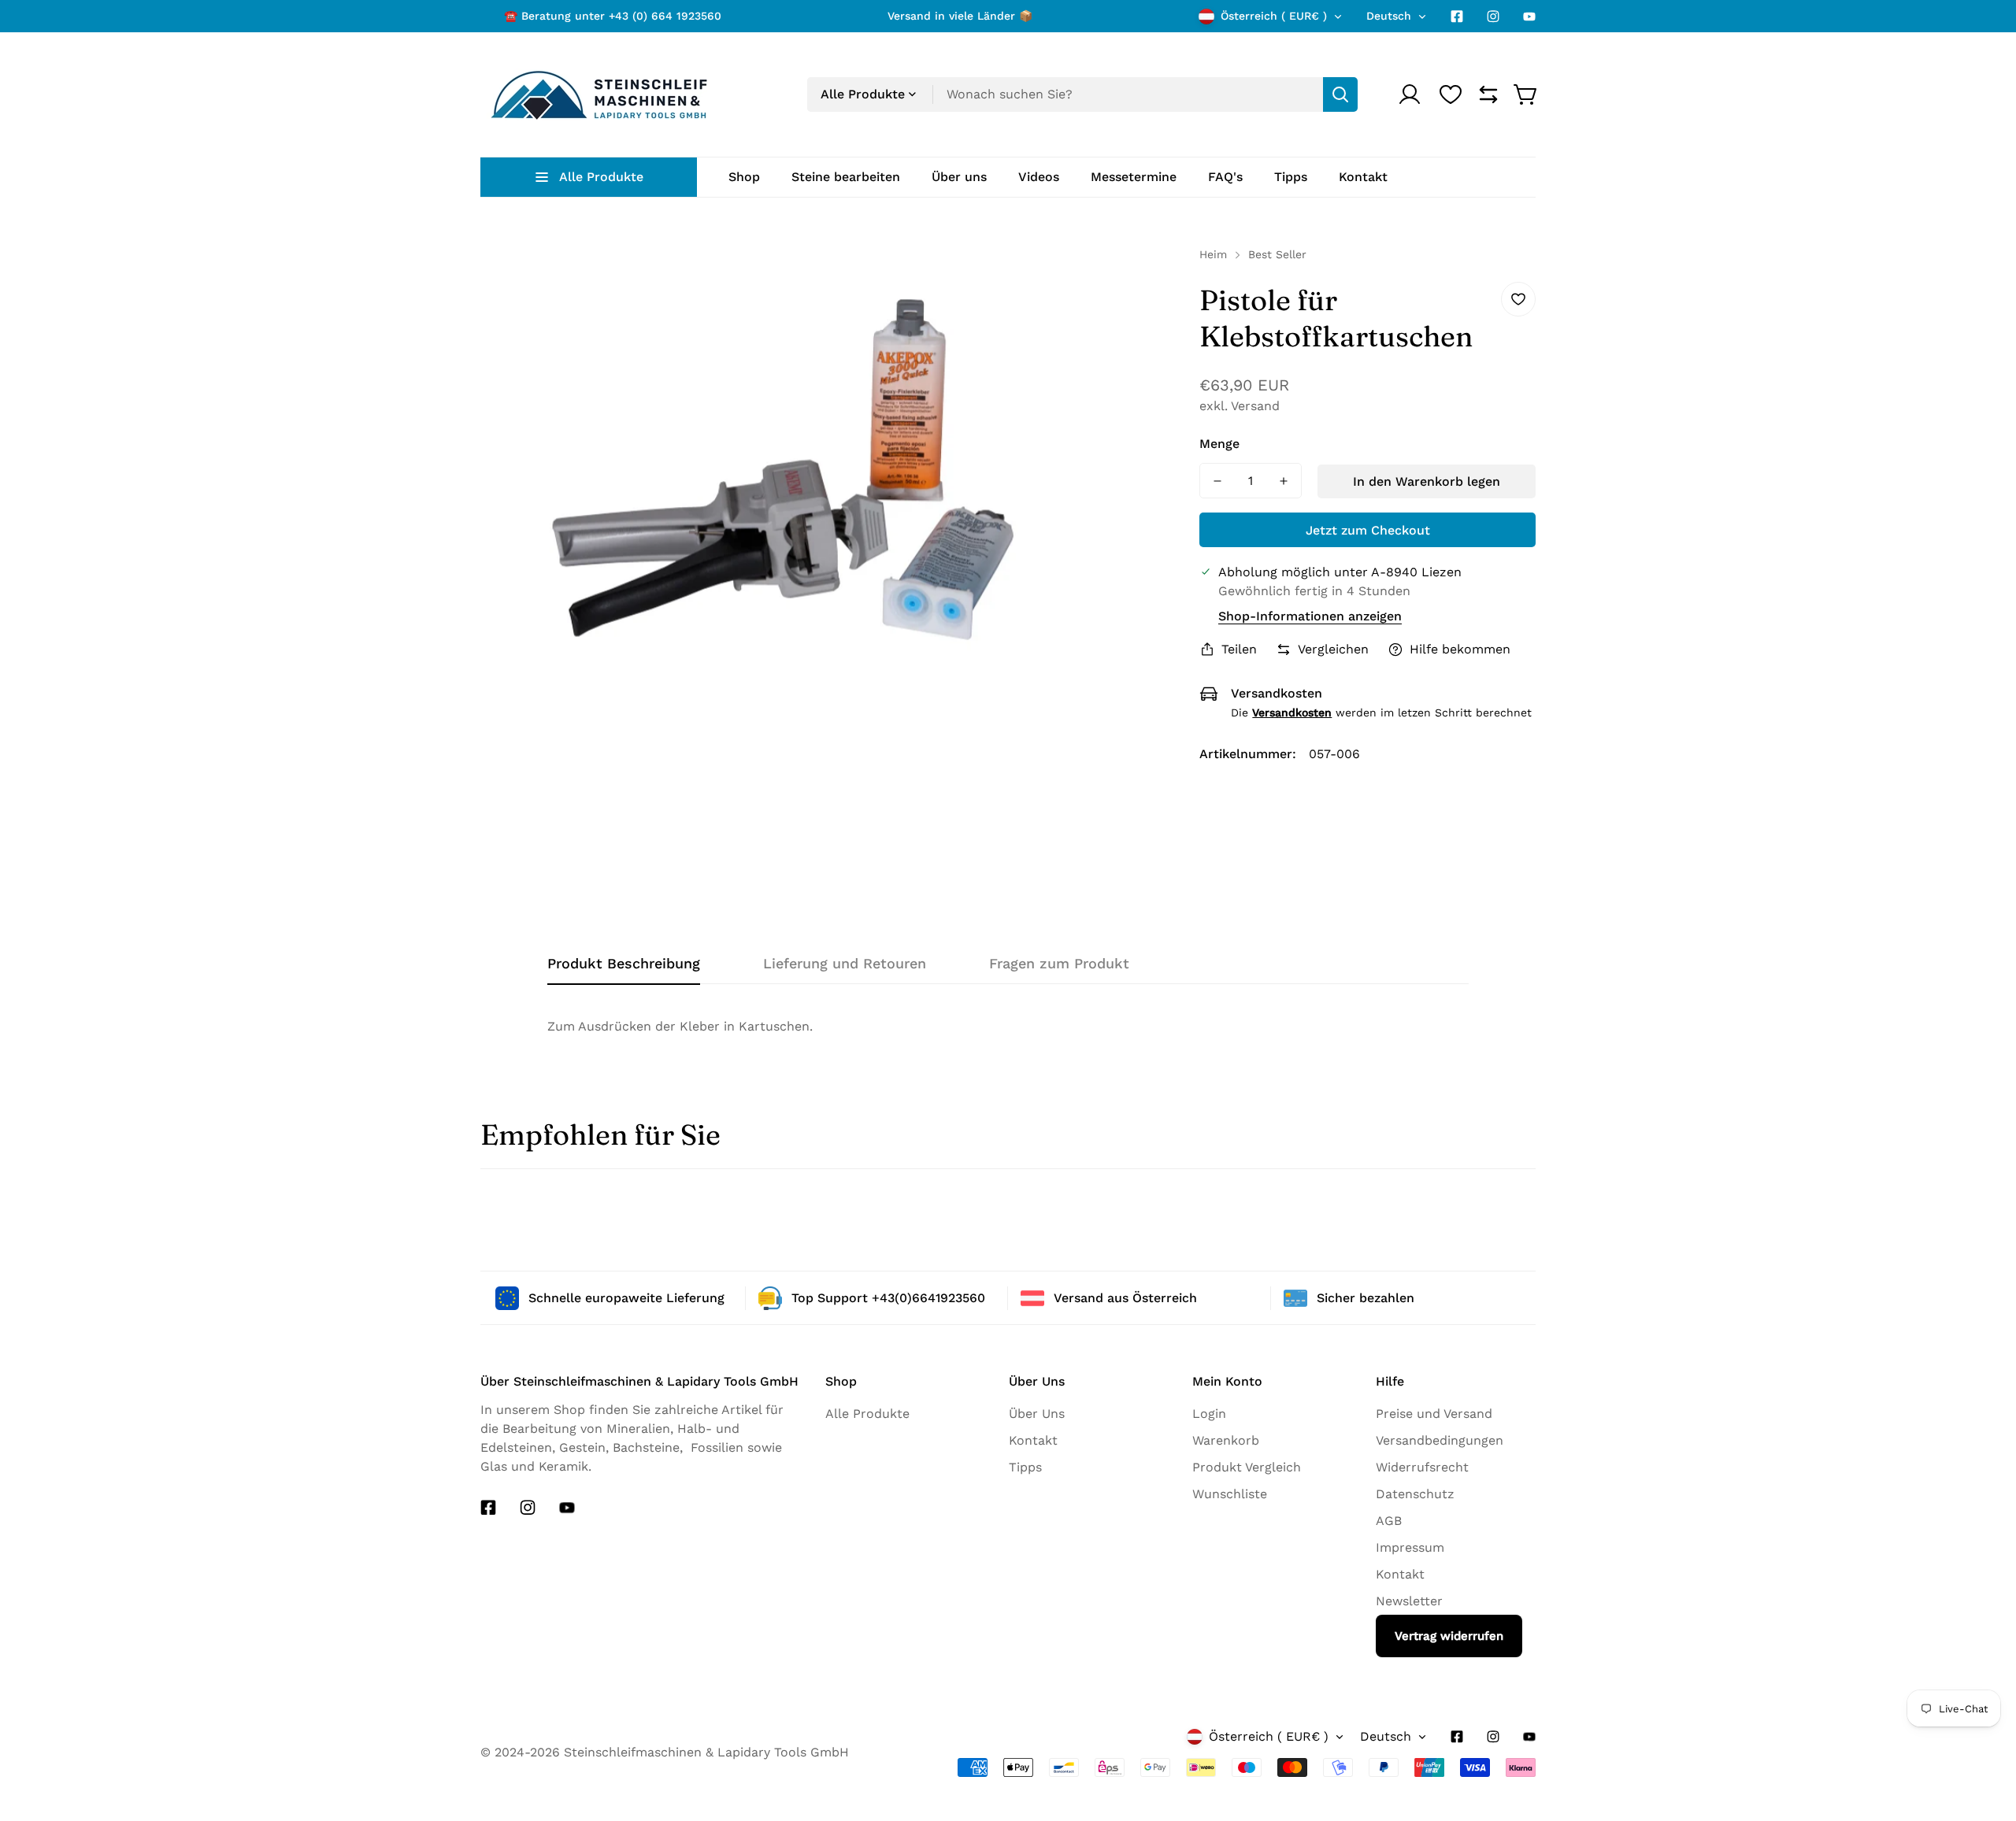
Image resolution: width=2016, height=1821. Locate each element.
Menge (1219, 444)
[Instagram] (1493, 17)
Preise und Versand (1434, 1414)
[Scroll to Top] (1976, 1787)
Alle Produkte (867, 1414)
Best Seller (1277, 254)
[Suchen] (1340, 94)
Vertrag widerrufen (1449, 1636)
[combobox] (1082, 94)
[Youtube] (1529, 17)
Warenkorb (1226, 1440)
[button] (1526, 94)
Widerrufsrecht (1422, 1467)
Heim (1213, 254)
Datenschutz (1415, 1494)
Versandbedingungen (1440, 1440)
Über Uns (1037, 1414)
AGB (1389, 1521)
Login (1209, 1414)
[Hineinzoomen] (1147, 279)
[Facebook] (1457, 17)
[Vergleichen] (1488, 94)
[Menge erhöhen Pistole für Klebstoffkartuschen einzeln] (1284, 481)
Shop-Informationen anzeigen (1310, 616)
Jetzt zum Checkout (1368, 530)
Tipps (1025, 1467)
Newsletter (1409, 1601)
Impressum (1410, 1547)
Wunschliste (1230, 1494)
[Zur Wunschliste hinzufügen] (1518, 299)
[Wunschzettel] (1451, 94)
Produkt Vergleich (1247, 1467)
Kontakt (1033, 1440)
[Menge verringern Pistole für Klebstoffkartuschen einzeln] (1217, 481)
